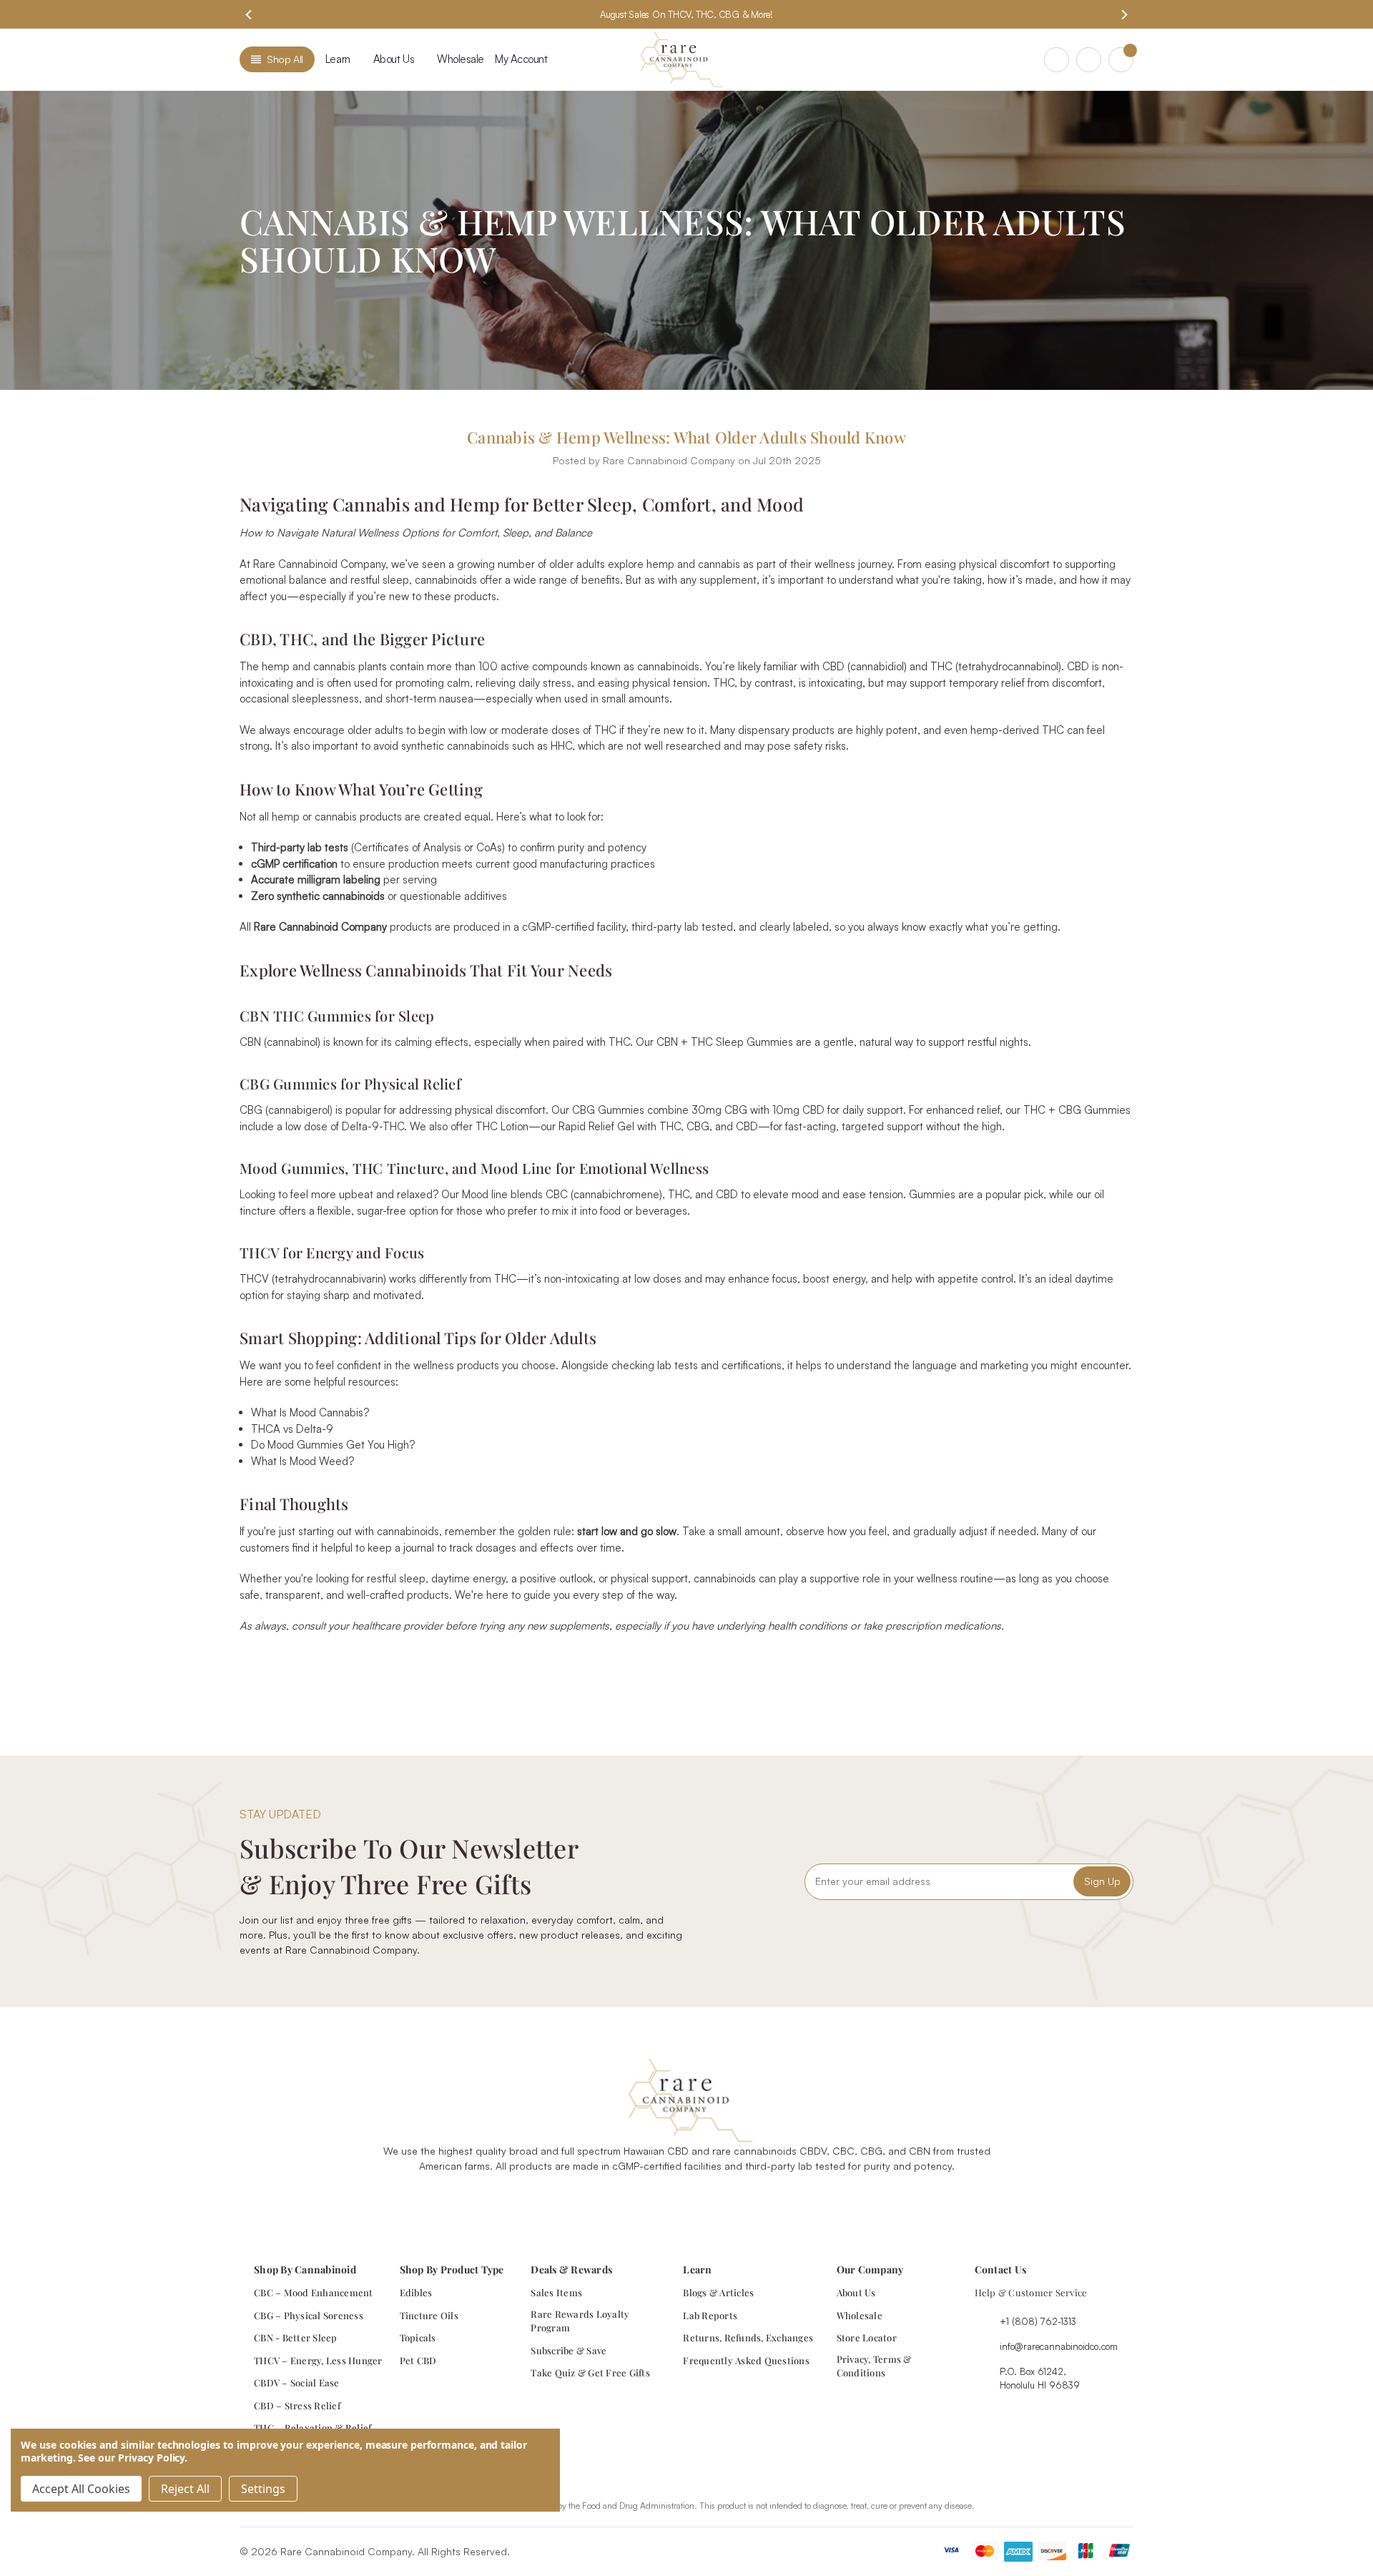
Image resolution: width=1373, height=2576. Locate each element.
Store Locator (867, 2337)
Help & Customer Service (1031, 2292)
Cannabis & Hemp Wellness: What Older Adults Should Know (686, 437)
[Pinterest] (737, 1667)
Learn (338, 59)
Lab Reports (710, 2315)
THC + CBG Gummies (1077, 1110)
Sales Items (556, 2292)
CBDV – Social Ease (297, 2382)
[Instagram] (670, 2202)
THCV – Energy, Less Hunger (318, 2360)
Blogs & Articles (718, 2292)
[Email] (660, 1667)
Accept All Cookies (81, 2489)
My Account (521, 59)
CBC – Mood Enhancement (314, 2292)
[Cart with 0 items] (1121, 60)
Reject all (185, 2489)
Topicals (418, 2337)
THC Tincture (399, 1168)
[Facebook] (635, 1667)
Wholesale (461, 59)
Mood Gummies (292, 1168)
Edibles (416, 2292)
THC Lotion (502, 1126)
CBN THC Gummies (305, 1015)
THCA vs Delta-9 (292, 1429)
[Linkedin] (735, 2202)
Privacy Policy (151, 2458)
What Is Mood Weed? (302, 1461)
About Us (856, 2292)
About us (394, 59)
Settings (263, 2489)
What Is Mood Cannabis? (310, 1412)
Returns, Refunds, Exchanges (748, 2337)
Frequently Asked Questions (746, 2360)
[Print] (685, 1667)
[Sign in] (1089, 60)
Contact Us (1001, 2269)
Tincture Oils (429, 2315)
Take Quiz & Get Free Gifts (590, 2372)
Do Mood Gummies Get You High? (333, 1445)
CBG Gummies (288, 1083)
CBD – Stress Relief (297, 2405)
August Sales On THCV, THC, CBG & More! (686, 14)
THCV (259, 1252)
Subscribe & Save (569, 2350)
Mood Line (516, 1168)
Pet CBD (418, 2360)
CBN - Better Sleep (296, 2337)
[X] (709, 1667)
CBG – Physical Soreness (309, 2315)
